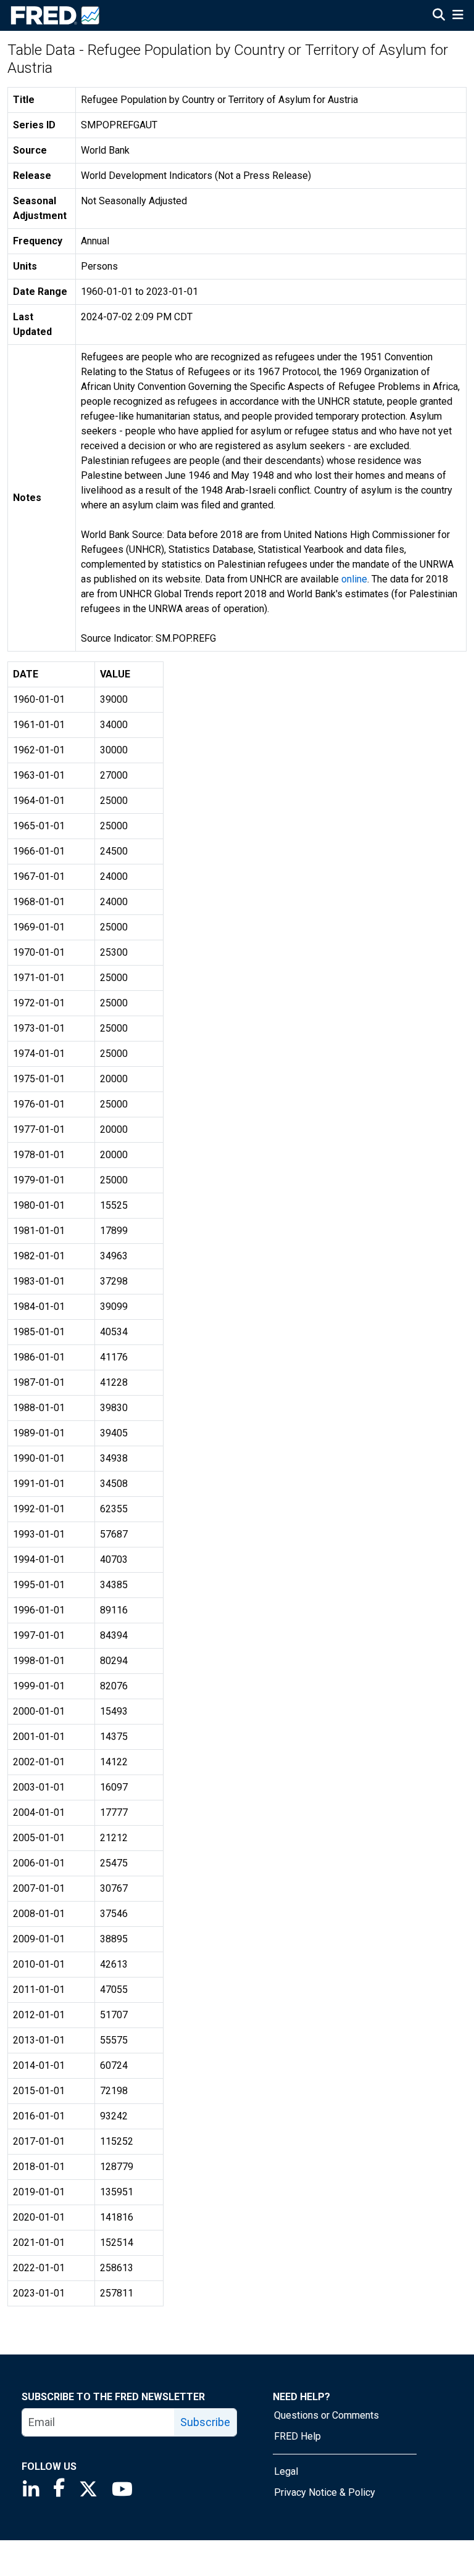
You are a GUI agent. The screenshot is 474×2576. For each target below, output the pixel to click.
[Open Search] (439, 16)
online (354, 579)
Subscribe (205, 2422)
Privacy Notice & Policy (325, 2492)
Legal (286, 2471)
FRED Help (297, 2436)
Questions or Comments (326, 2415)
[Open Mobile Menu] (458, 16)
